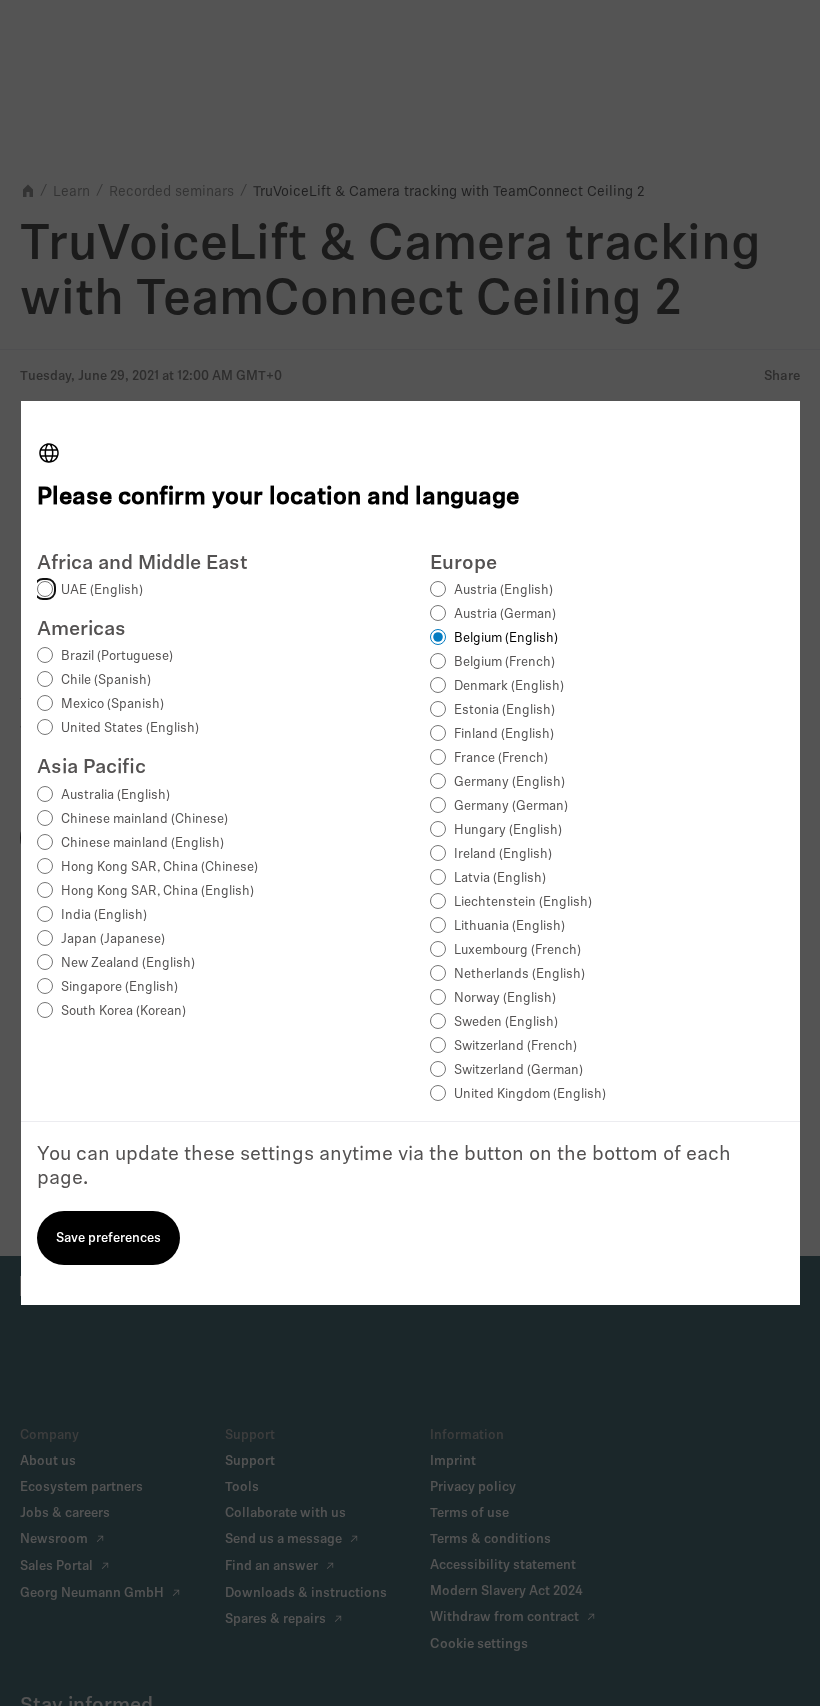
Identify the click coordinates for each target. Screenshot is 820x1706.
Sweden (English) (506, 1022)
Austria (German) (505, 614)
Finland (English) (504, 734)
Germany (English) (509, 782)
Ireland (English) (503, 854)
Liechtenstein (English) (523, 902)
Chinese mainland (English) (142, 843)
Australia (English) (115, 795)
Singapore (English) (119, 987)
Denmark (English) (509, 686)
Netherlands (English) (519, 974)
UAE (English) (102, 590)
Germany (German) (511, 806)
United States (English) (130, 728)
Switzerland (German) (518, 1070)
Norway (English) (505, 998)
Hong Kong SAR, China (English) (157, 891)
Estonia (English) (504, 710)
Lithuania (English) (509, 926)
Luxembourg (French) (517, 950)
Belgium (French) (504, 662)
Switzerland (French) (515, 1046)
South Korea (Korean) (123, 1011)
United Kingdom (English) (530, 1094)
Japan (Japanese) (113, 939)
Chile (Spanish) (106, 680)
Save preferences (108, 1238)
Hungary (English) (508, 830)
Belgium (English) (506, 638)
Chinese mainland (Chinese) (144, 819)
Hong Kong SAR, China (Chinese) (159, 867)
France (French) (501, 758)
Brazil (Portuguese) (117, 656)
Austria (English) (503, 590)
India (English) (104, 915)
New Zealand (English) (128, 963)
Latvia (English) (500, 878)
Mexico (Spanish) (112, 704)
